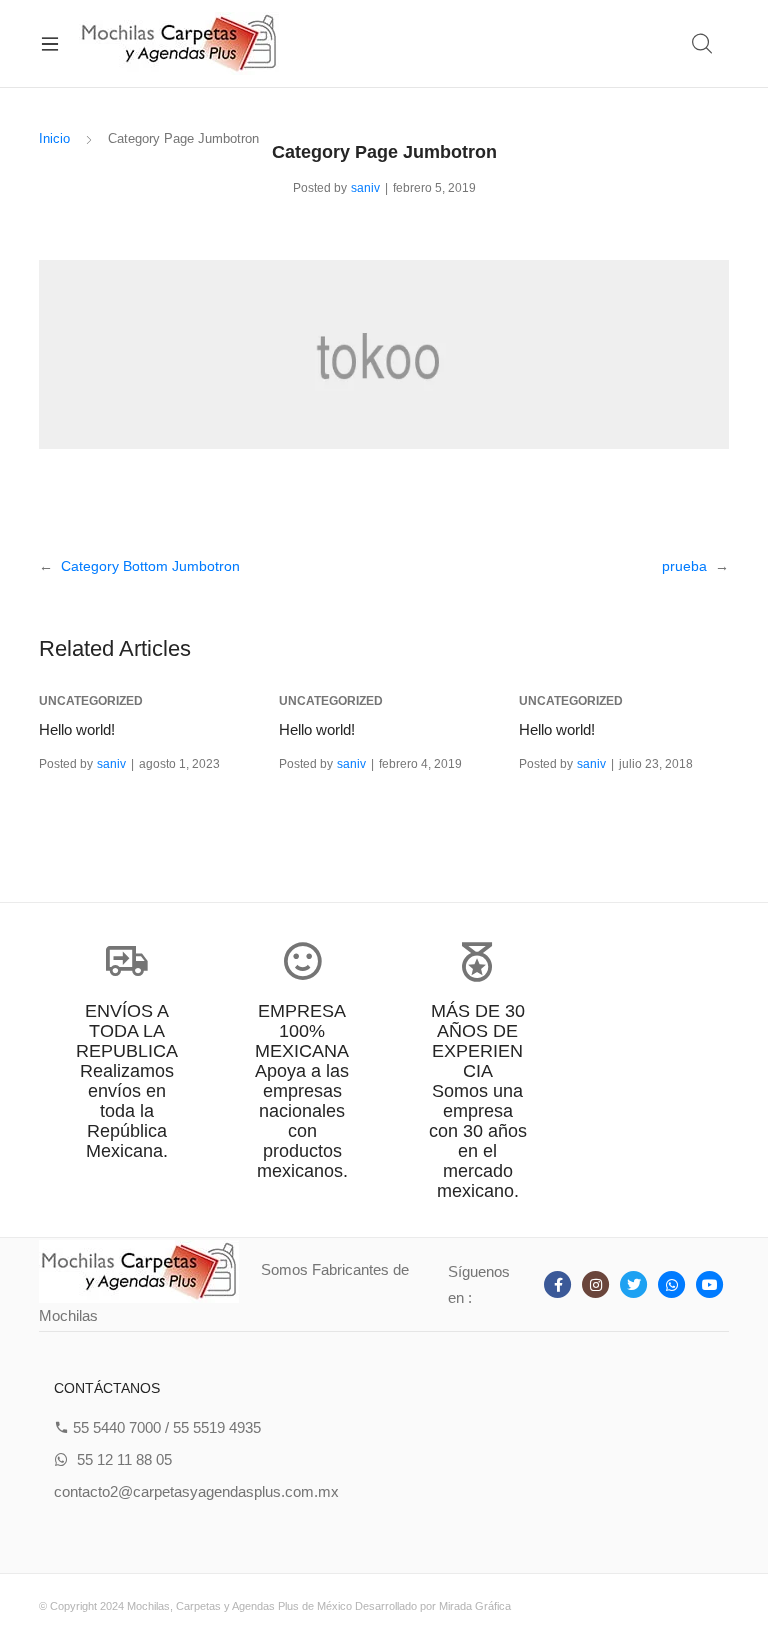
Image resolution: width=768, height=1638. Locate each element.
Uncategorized (91, 701)
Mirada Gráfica (475, 1606)
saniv (365, 188)
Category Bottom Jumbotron (150, 566)
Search (703, 44)
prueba (684, 566)
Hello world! (77, 729)
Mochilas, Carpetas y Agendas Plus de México (239, 1606)
